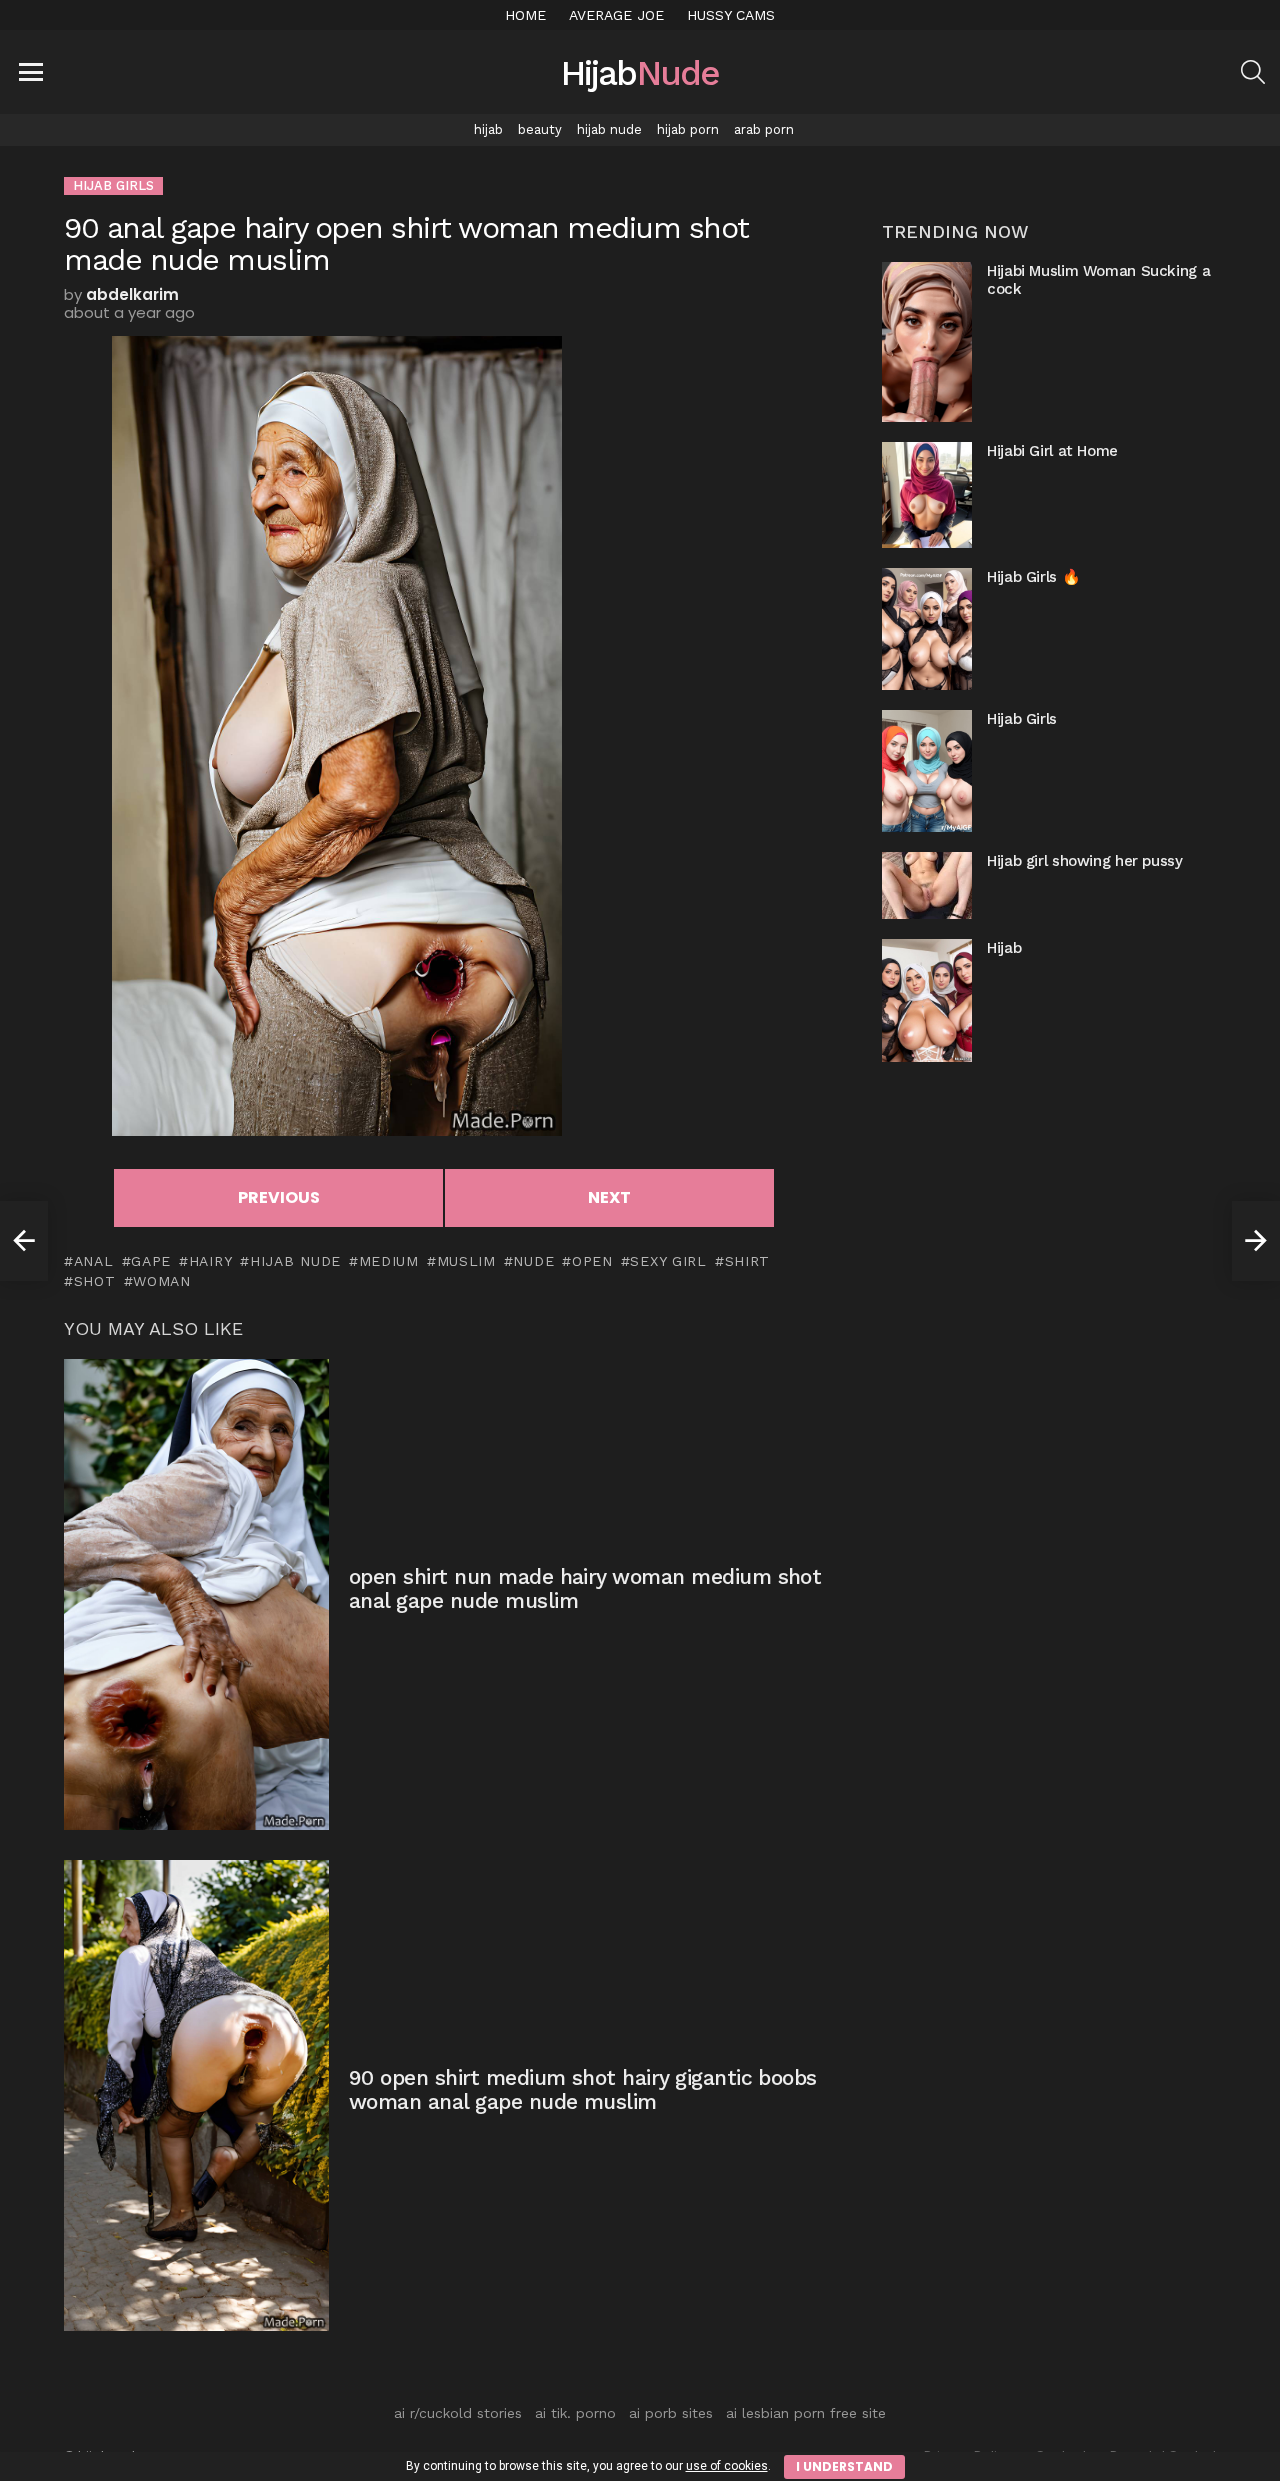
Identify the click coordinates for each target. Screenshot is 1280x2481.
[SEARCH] (1253, 72)
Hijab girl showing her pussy (1085, 861)
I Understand (844, 2466)
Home (525, 15)
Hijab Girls (1022, 719)
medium (389, 1261)
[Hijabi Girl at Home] (927, 494)
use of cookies (727, 2466)
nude (533, 1261)
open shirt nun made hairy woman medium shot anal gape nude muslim (585, 1588)
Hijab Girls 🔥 (1033, 577)
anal (94, 1261)
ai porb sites (671, 2413)
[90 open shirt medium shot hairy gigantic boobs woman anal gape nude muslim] (196, 2095)
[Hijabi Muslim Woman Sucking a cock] (927, 342)
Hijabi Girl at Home (1052, 451)
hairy (210, 1261)
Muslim (466, 1261)
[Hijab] (927, 1000)
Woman (162, 1281)
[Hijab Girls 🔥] (927, 629)
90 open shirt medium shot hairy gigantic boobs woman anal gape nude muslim (583, 2089)
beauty (540, 129)
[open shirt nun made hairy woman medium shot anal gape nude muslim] (196, 1594)
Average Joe (616, 15)
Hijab (1004, 948)
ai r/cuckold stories (458, 2413)
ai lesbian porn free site (806, 2413)
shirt (747, 1261)
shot (95, 1281)
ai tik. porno (575, 2413)
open (592, 1261)
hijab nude (609, 129)
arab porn (764, 129)
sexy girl (668, 1261)
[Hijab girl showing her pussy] (927, 885)
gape (151, 1261)
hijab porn (688, 129)
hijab (488, 129)
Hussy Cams (731, 15)
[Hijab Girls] (927, 771)
